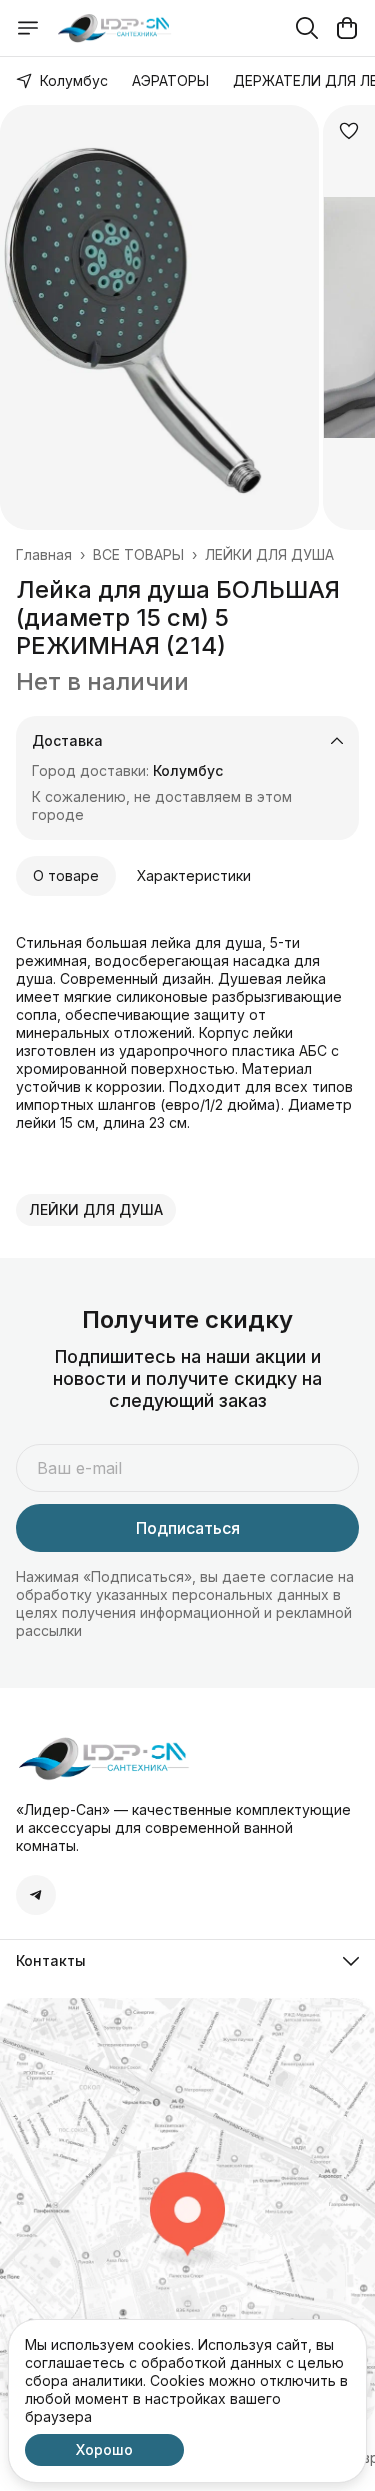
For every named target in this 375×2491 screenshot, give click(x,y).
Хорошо (104, 2449)
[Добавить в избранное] (349, 131)
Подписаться (188, 1528)
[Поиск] (307, 28)
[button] (96, 1210)
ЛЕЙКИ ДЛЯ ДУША (269, 554)
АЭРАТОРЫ (170, 80)
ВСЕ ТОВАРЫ (138, 554)
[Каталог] (28, 28)
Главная (44, 554)
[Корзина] (347, 28)
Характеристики (194, 875)
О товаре (66, 875)
